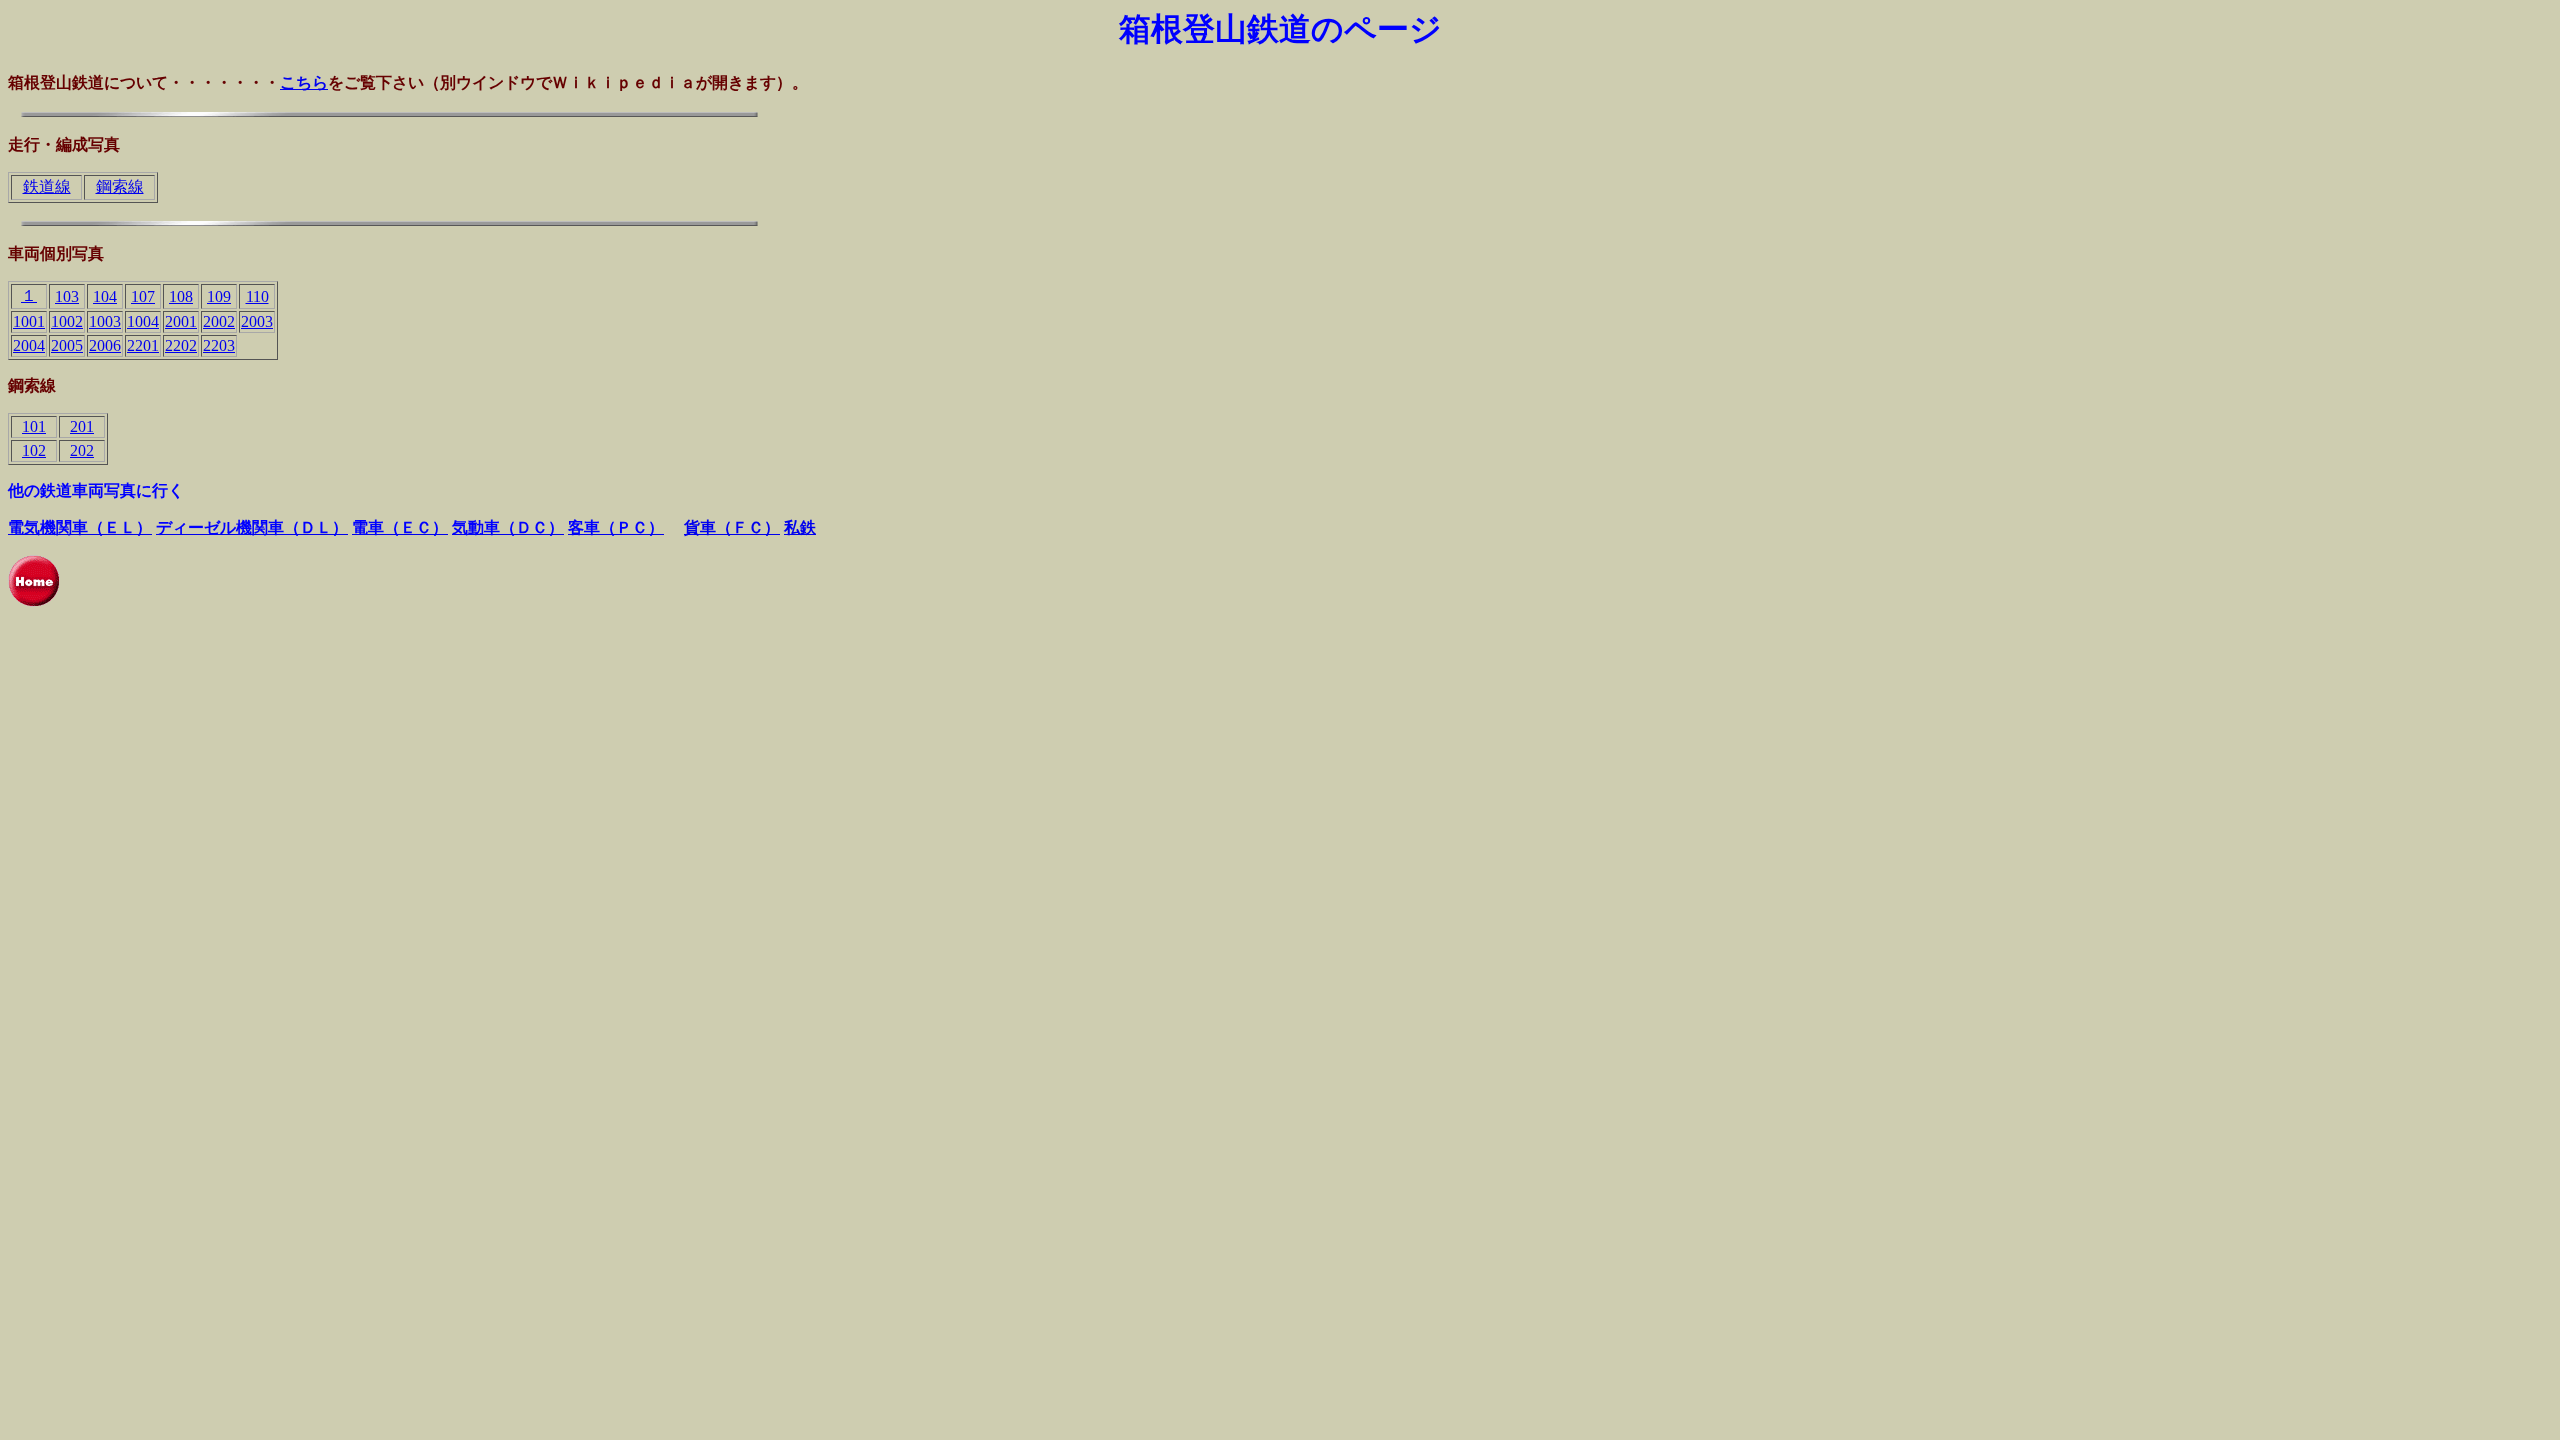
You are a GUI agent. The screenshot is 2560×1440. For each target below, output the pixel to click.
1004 (143, 321)
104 (105, 296)
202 (82, 450)
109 (219, 296)
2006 (105, 345)
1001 (29, 321)
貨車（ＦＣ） (732, 527)
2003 (257, 321)
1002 (67, 321)
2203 (219, 345)
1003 (105, 321)
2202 (181, 345)
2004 (29, 345)
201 (82, 426)
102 (34, 450)
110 (257, 296)
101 (34, 426)
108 (181, 296)
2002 (219, 321)
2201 (143, 345)
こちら (304, 82)
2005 (67, 345)
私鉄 (800, 527)
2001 (181, 321)
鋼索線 (120, 186)
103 (67, 296)
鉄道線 (47, 186)
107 (143, 296)
